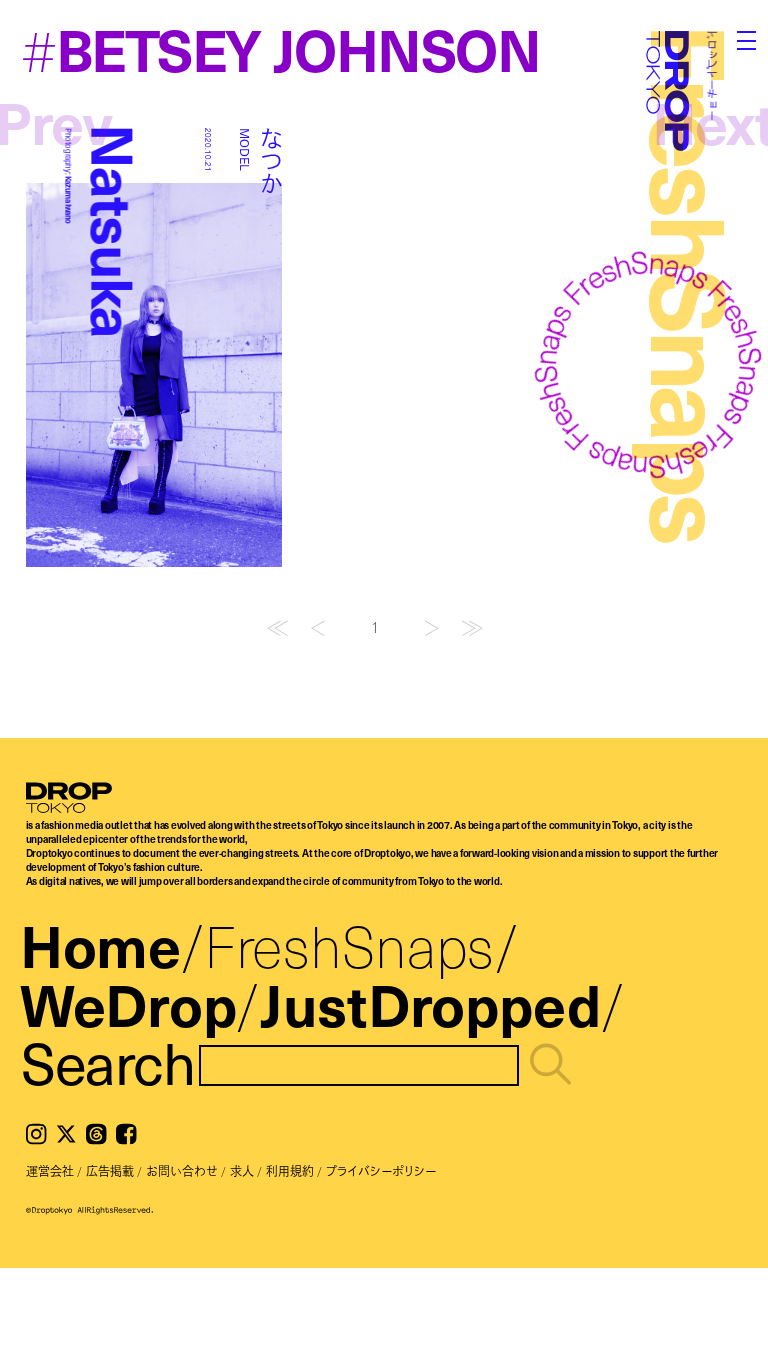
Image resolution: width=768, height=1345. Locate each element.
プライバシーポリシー (381, 1171)
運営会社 (50, 1171)
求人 (242, 1171)
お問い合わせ (182, 1171)
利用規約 (290, 1171)
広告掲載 (110, 1171)
